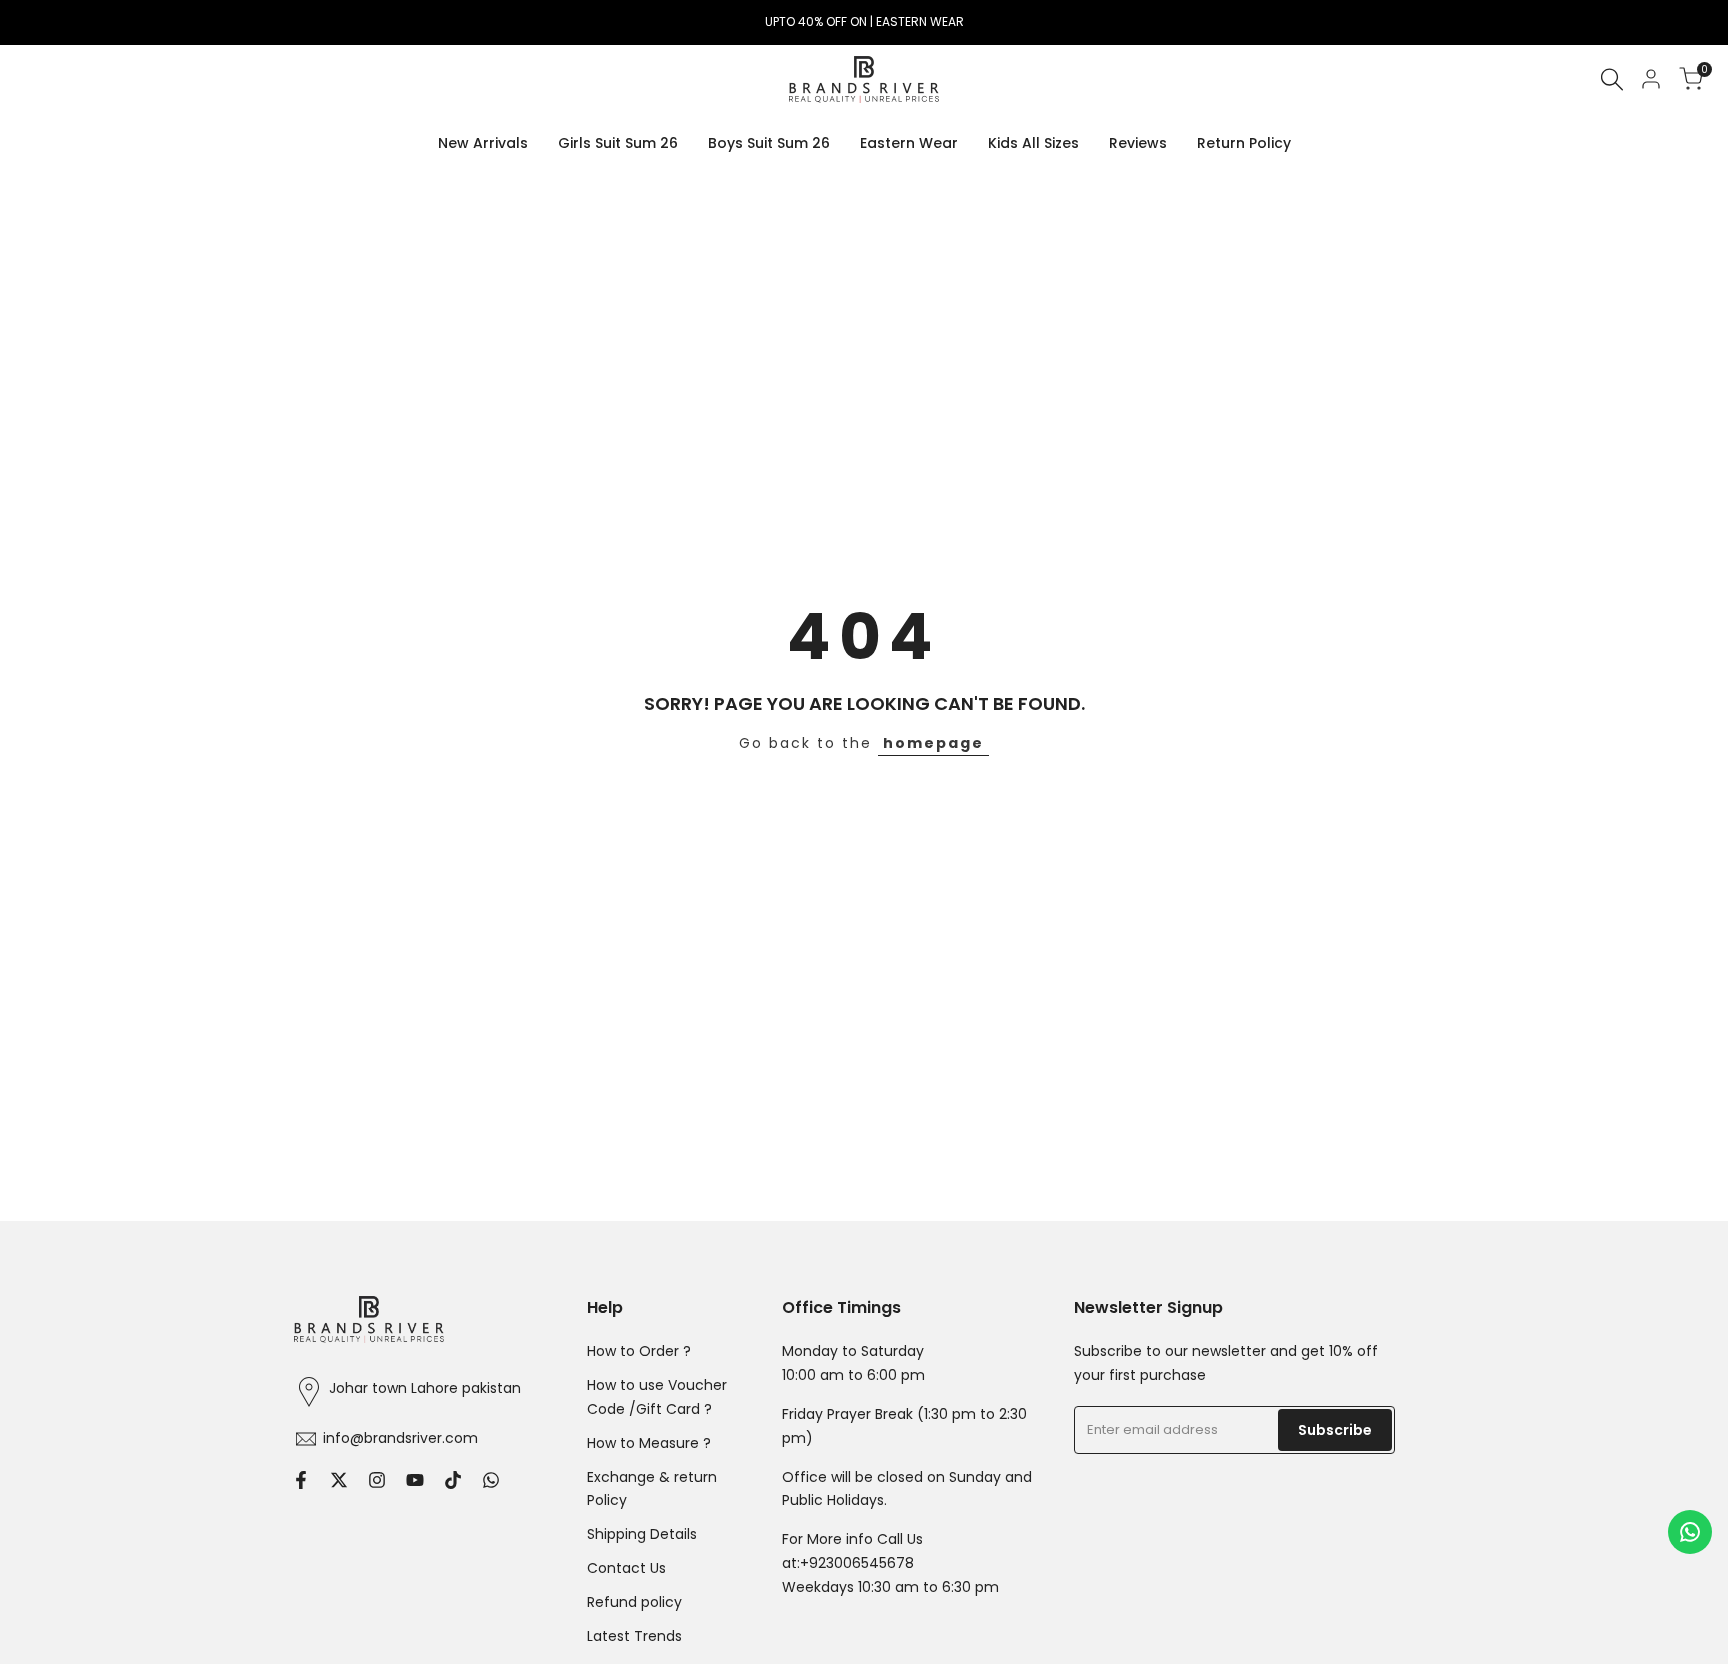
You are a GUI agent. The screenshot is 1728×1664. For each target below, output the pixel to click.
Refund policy (634, 1602)
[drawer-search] (1612, 79)
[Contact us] (1690, 1532)
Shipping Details (642, 1534)
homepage (933, 743)
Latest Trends (634, 1636)
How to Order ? (639, 1351)
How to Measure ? (649, 1443)
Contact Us (626, 1568)
